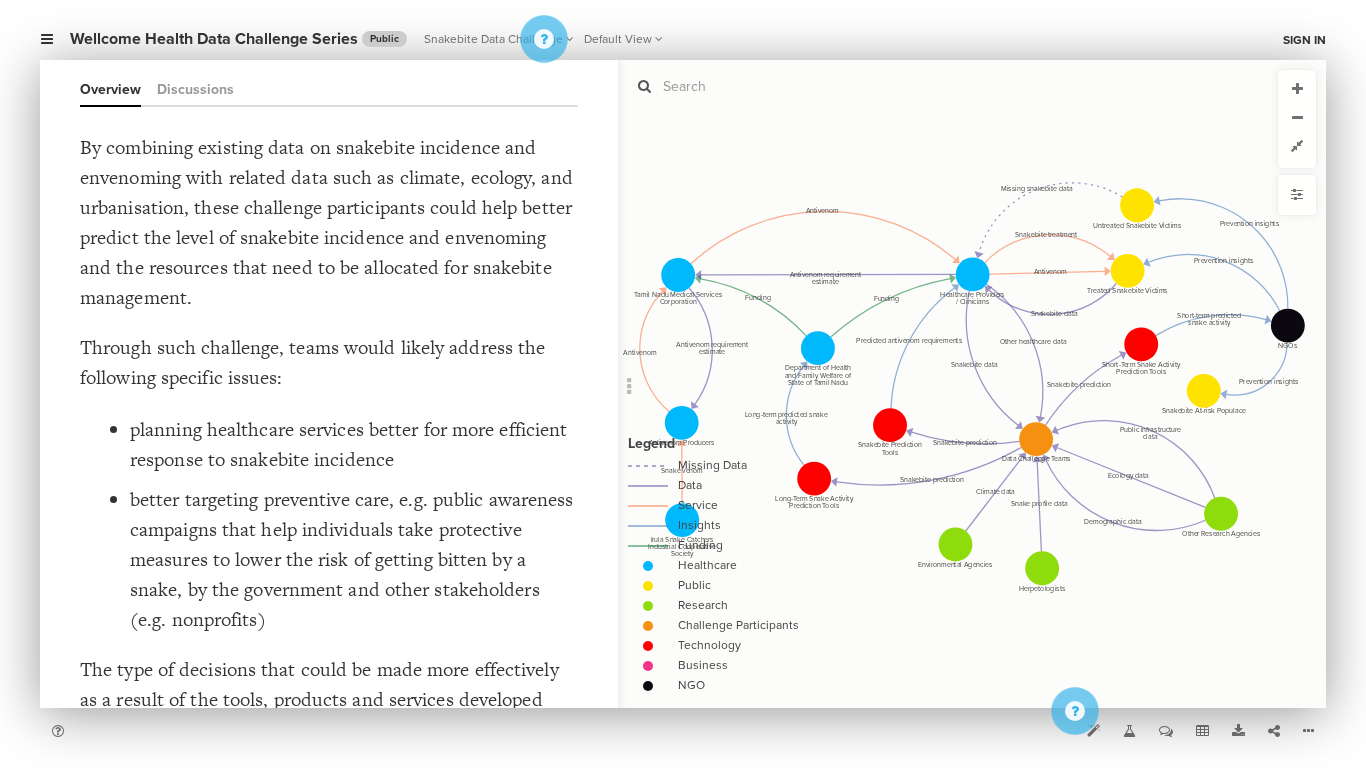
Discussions (195, 89)
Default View (618, 39)
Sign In (1304, 40)
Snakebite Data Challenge (493, 39)
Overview (110, 89)
